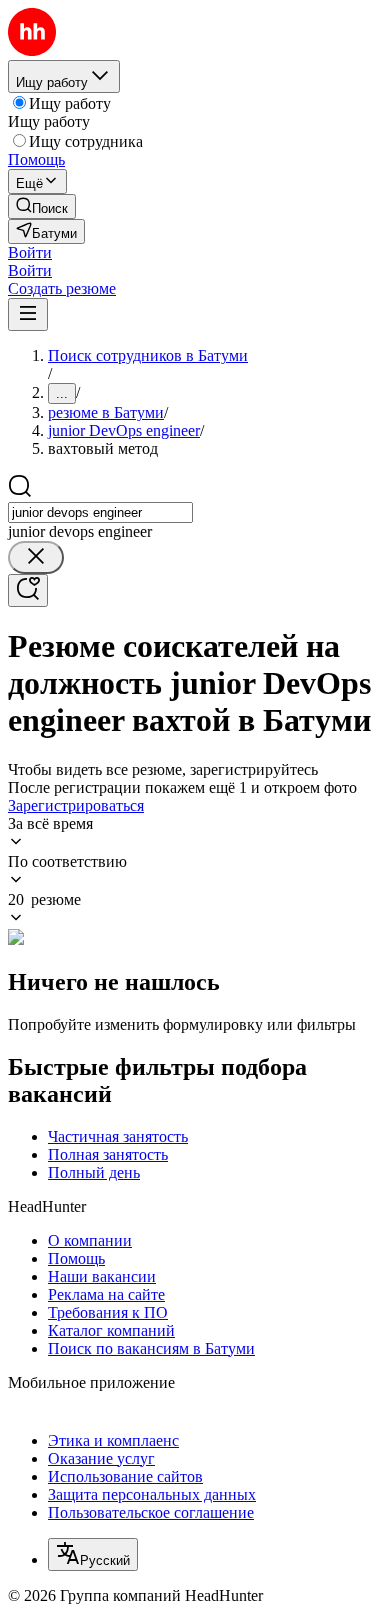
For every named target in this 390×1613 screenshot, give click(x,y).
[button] (30, 252)
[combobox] (100, 512)
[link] (42, 206)
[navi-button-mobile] (28, 314)
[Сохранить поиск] (28, 590)
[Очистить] (36, 557)
